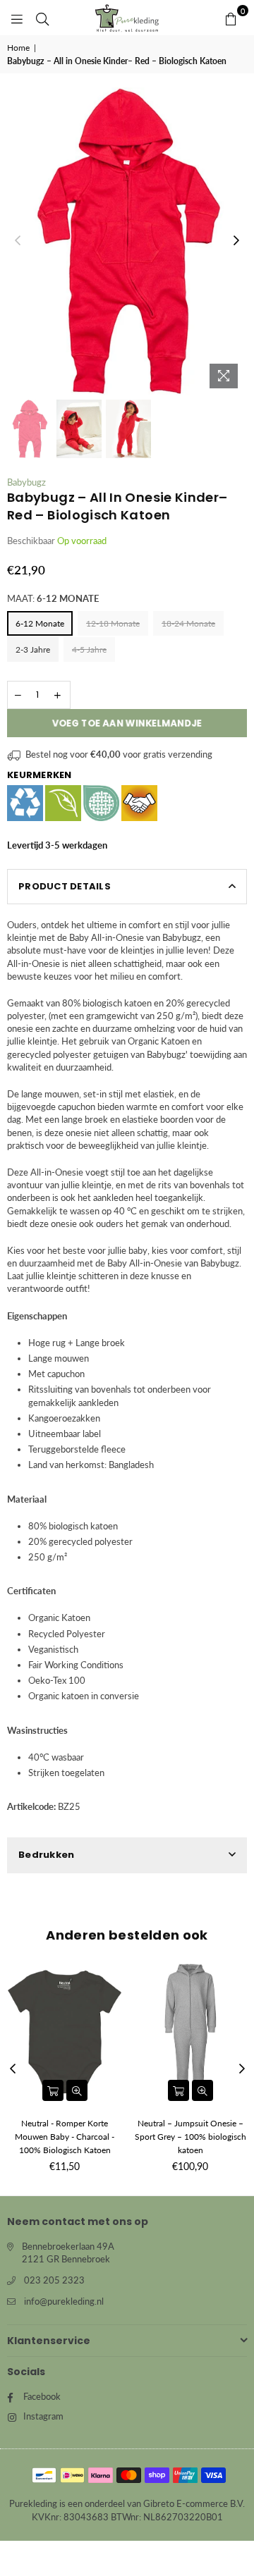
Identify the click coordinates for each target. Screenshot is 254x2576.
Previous (18, 241)
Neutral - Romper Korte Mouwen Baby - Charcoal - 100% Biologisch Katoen (65, 2137)
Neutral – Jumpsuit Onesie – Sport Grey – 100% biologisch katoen (190, 2137)
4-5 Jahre (89, 649)
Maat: (53, 598)
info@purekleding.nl (64, 2301)
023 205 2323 (54, 2280)
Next (236, 241)
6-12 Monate (40, 623)
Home (18, 48)
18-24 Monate (188, 623)
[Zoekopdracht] (42, 18)
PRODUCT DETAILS (65, 886)
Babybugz (26, 482)
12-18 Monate (113, 623)
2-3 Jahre (33, 649)
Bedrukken (46, 1855)
